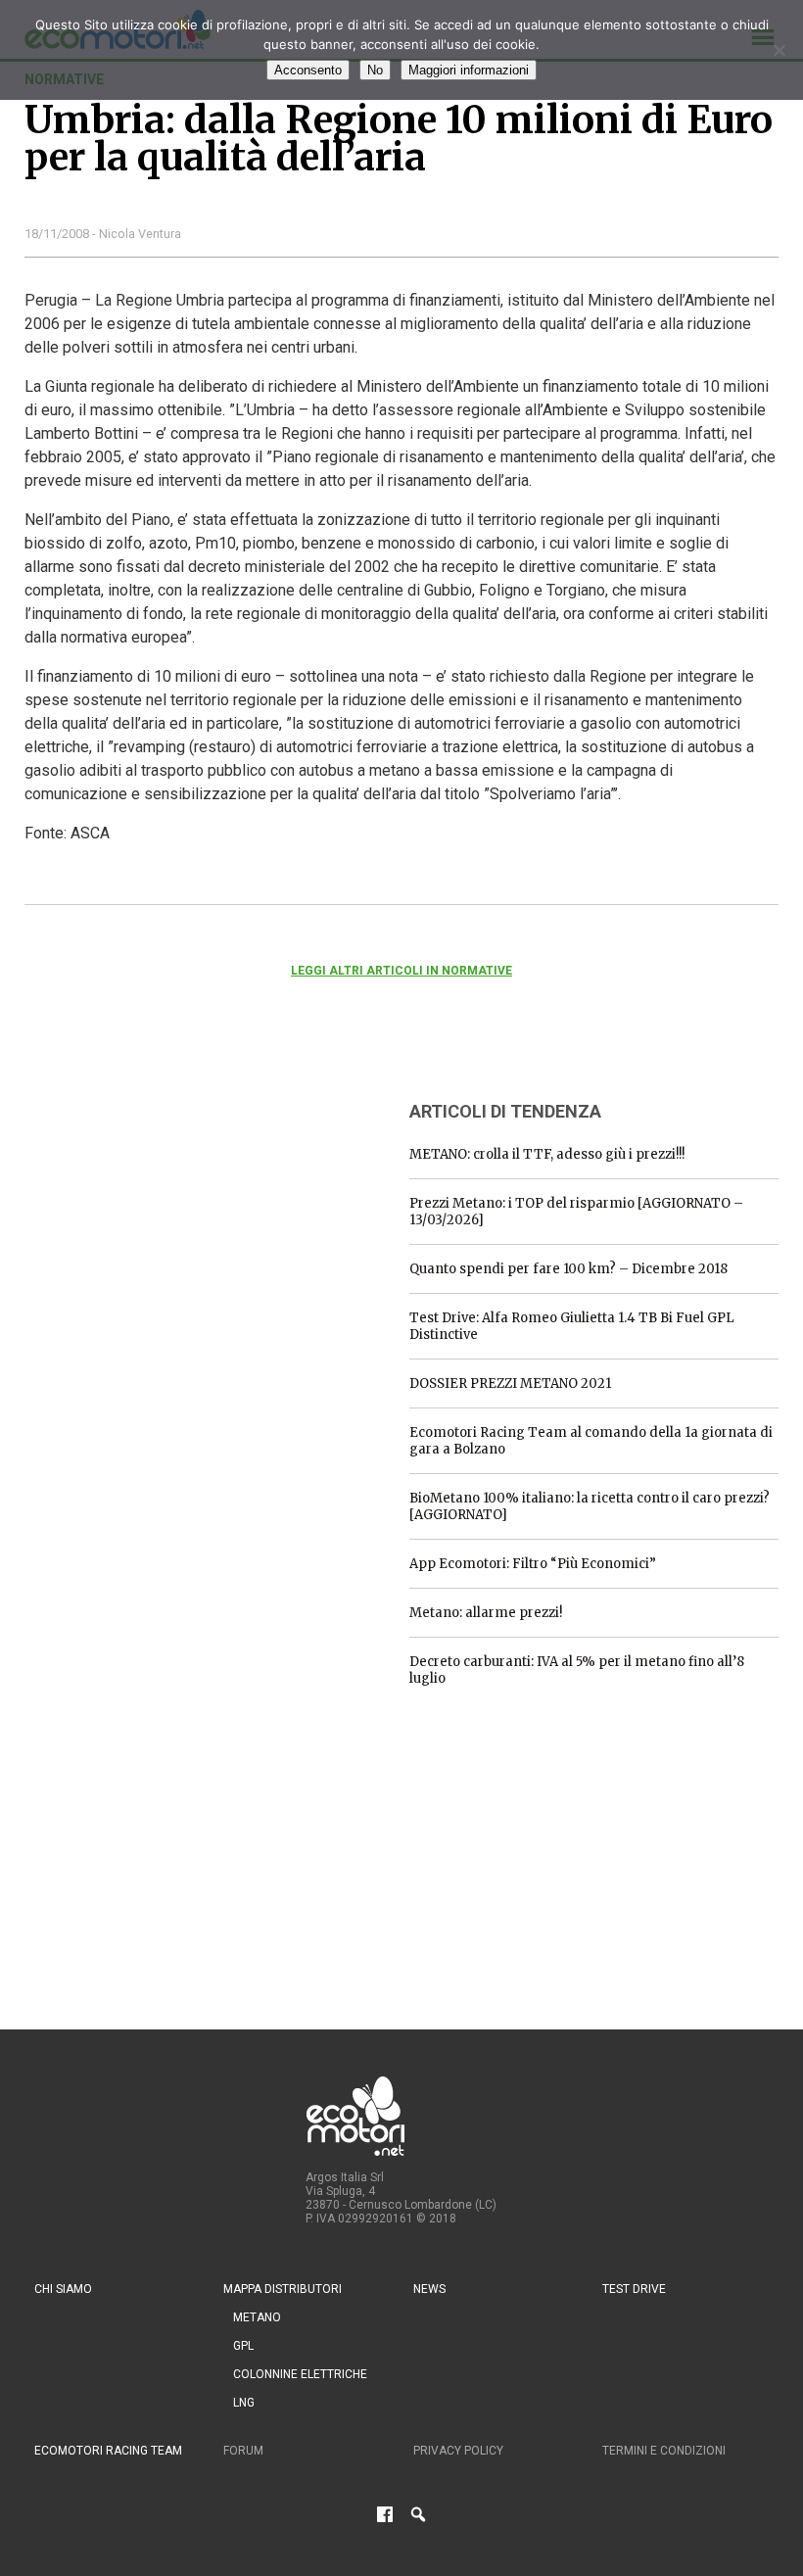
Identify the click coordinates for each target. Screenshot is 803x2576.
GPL (243, 2346)
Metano (257, 2317)
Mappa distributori (283, 2289)
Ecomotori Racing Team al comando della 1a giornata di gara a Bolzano (591, 1441)
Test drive (634, 2289)
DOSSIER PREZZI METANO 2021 (510, 1383)
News (429, 2289)
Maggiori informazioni (469, 70)
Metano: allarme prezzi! (486, 1613)
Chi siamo (63, 2289)
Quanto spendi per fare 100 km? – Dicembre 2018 (568, 1269)
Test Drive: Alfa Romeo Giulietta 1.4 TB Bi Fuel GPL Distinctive (572, 1326)
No (375, 70)
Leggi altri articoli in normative (401, 971)
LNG (244, 2403)
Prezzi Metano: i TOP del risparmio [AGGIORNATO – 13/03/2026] (576, 1212)
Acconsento (308, 70)
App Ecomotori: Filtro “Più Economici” (533, 1564)
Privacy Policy (458, 2451)
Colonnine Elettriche (300, 2374)
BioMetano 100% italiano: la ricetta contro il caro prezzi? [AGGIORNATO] (590, 1506)
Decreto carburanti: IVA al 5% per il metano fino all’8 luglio (577, 1670)
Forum (243, 2451)
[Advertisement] (171, 1206)
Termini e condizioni (664, 2451)
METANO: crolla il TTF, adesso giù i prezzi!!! (547, 1154)
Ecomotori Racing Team (108, 2451)
